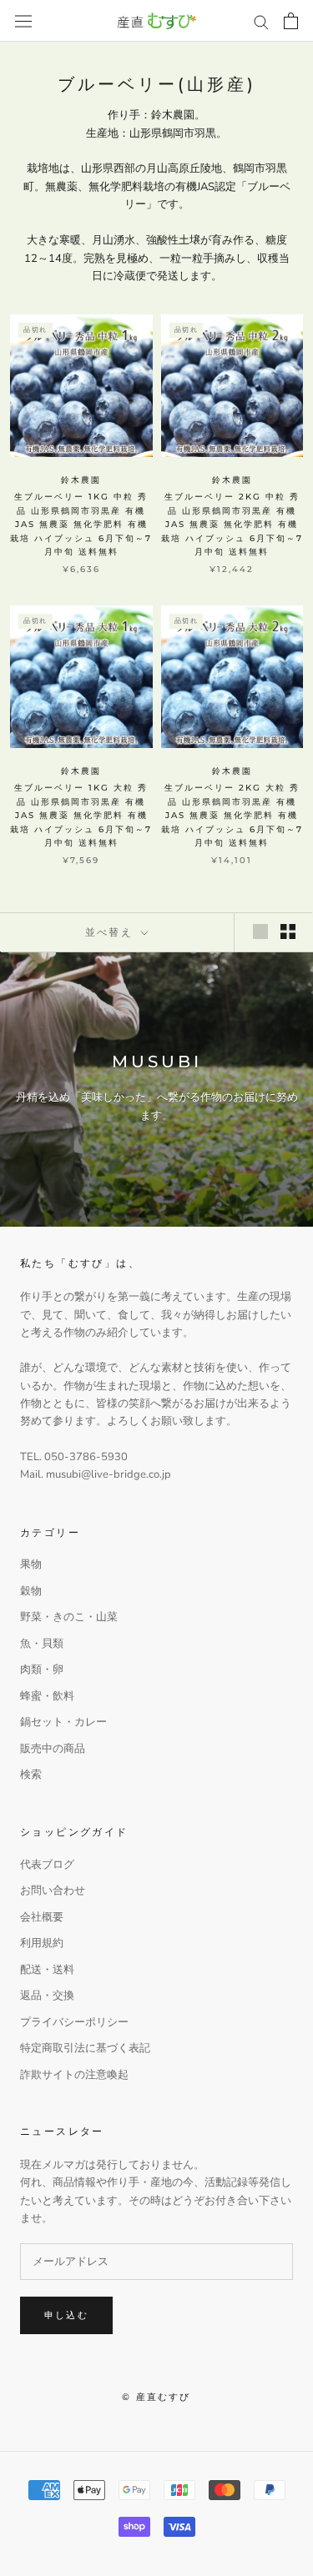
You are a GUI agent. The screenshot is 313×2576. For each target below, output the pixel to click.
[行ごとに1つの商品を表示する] (260, 931)
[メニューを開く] (23, 21)
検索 (31, 1775)
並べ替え (111, 932)
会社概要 (42, 1917)
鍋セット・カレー (63, 1722)
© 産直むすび (156, 2397)
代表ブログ (47, 1865)
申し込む (66, 2315)
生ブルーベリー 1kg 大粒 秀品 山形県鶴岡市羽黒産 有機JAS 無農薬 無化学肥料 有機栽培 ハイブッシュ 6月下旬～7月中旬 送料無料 (81, 815)
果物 (31, 1564)
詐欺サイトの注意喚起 (74, 2075)
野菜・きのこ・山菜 (69, 1617)
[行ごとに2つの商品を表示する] (288, 931)
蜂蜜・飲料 (47, 1696)
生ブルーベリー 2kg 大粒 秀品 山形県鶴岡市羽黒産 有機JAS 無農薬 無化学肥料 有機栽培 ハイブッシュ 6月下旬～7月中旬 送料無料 (232, 815)
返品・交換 (47, 1996)
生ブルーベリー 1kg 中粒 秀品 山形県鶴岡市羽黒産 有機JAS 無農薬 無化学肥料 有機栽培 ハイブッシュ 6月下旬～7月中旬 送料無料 (81, 524)
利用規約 (42, 1943)
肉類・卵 (42, 1670)
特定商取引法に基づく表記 (85, 2048)
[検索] (261, 21)
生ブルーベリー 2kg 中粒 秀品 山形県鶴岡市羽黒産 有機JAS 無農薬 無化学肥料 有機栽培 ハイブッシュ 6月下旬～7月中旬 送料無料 (232, 524)
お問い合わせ (53, 1891)
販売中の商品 (53, 1749)
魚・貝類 (42, 1644)
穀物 (31, 1591)
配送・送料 (47, 1970)
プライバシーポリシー (74, 2022)
